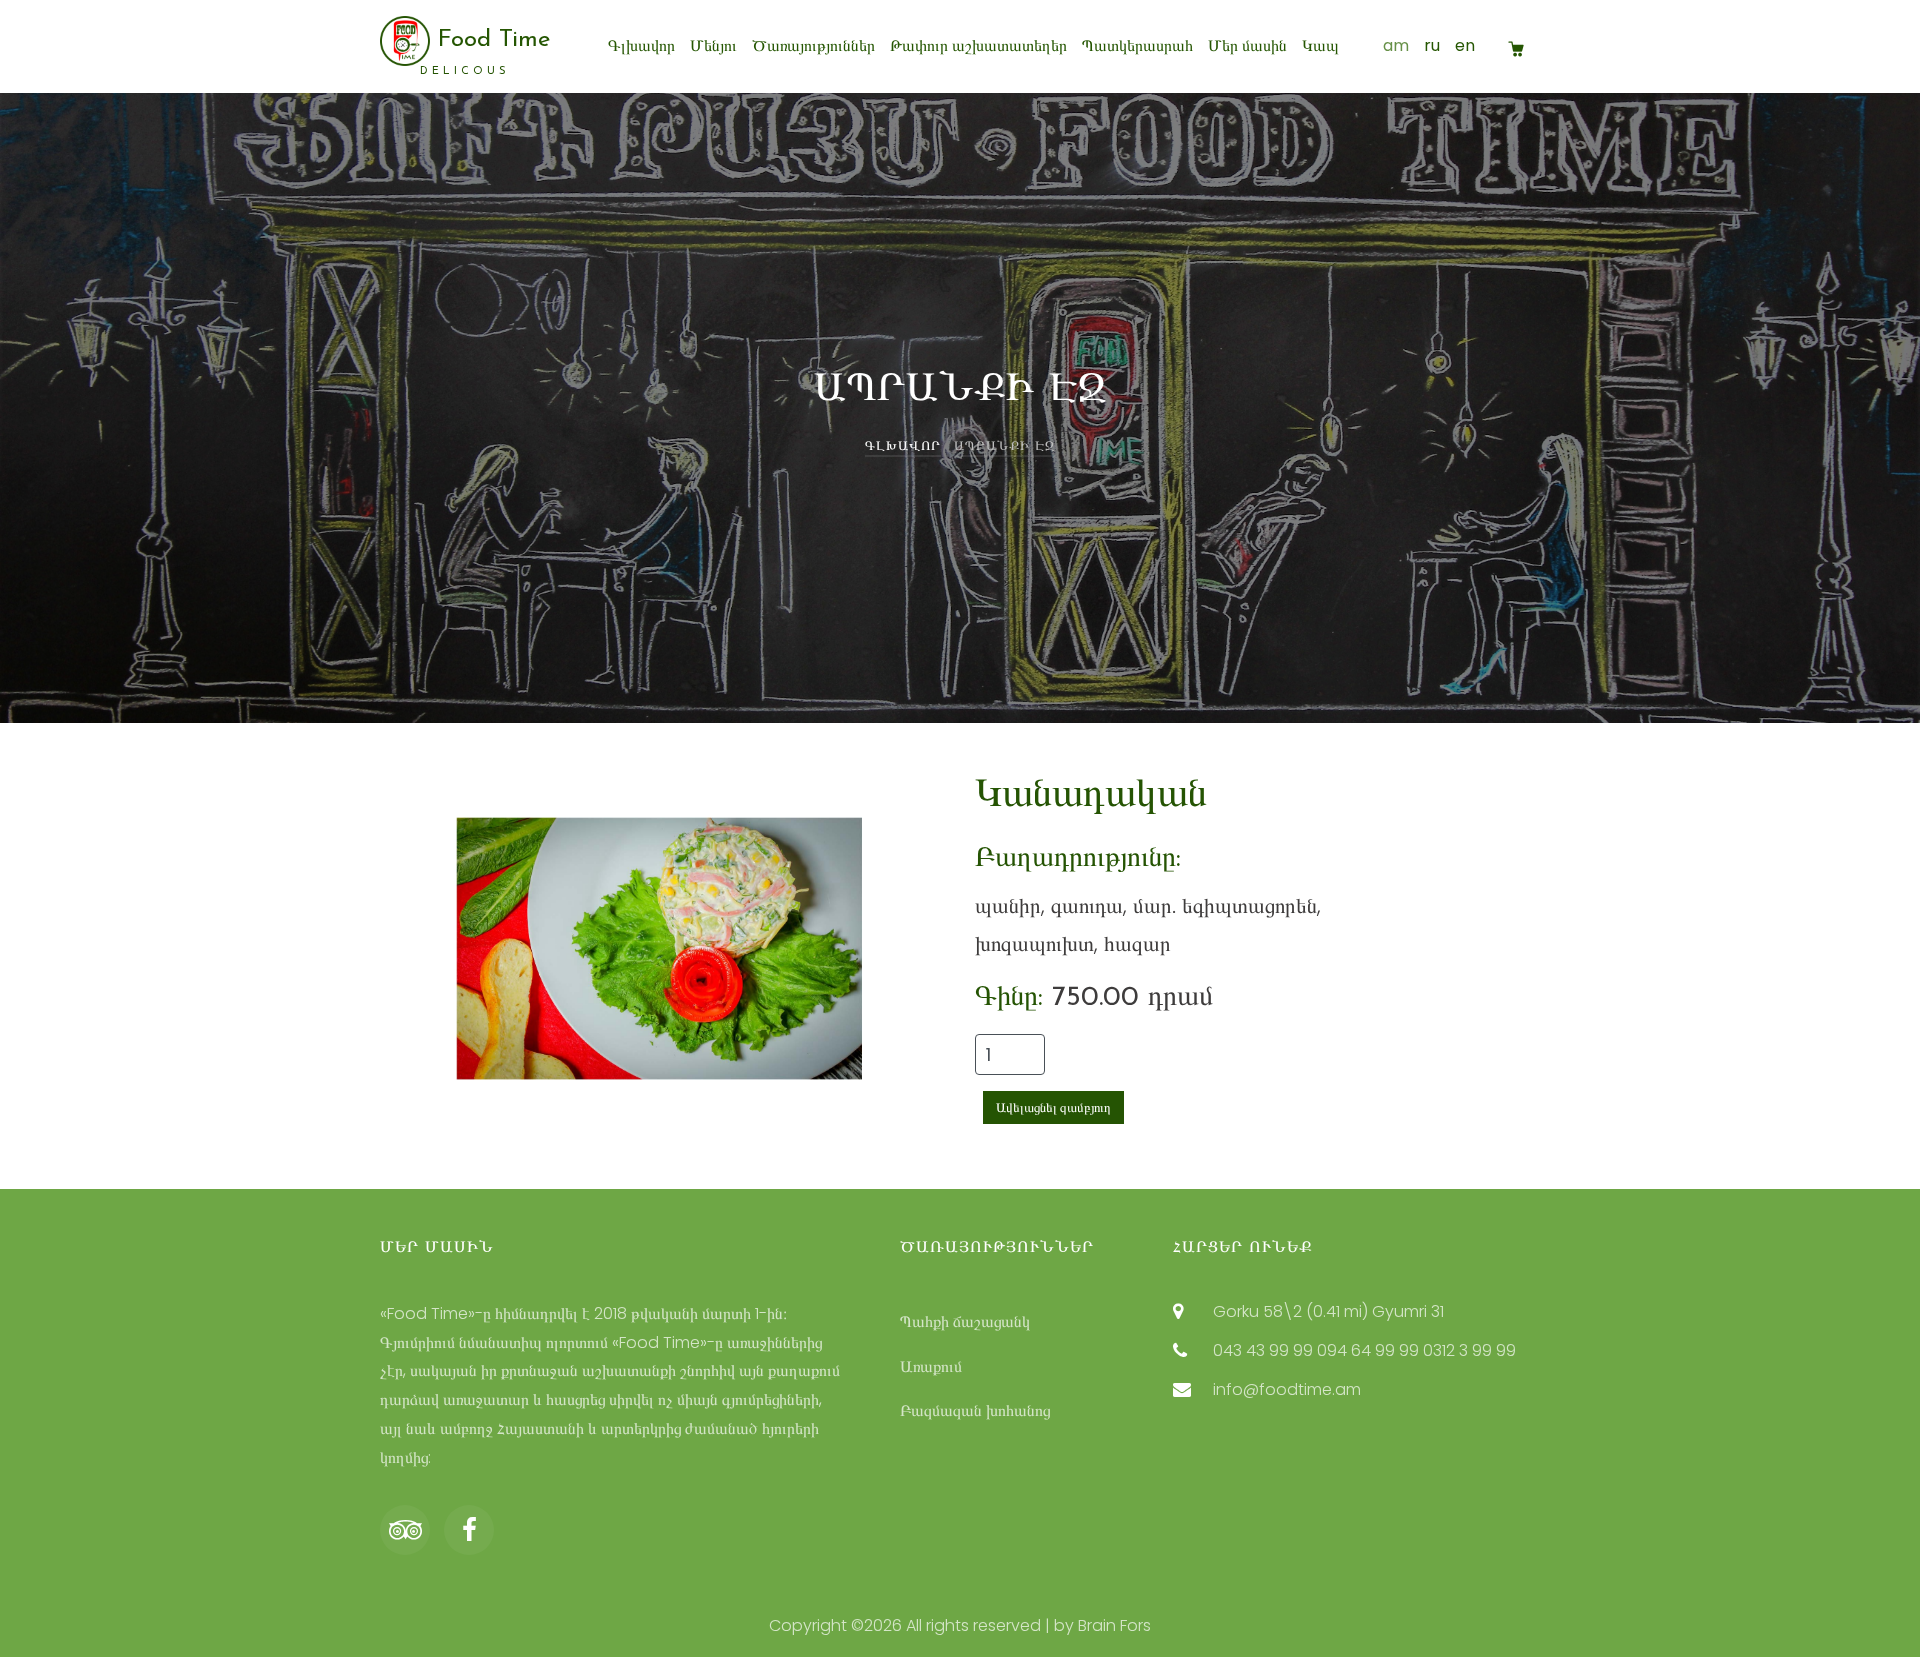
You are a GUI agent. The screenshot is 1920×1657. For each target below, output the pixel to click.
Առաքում (931, 1366)
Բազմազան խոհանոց (975, 1410)
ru (1432, 45)
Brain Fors (1114, 1625)
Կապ (1320, 45)
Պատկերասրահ (1137, 45)
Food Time (485, 51)
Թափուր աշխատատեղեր (978, 45)
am (1396, 45)
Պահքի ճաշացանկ (965, 1321)
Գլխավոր (641, 45)
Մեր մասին (1247, 45)
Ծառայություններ (813, 45)
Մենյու (713, 45)
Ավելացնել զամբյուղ (1053, 1107)
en (1465, 45)
